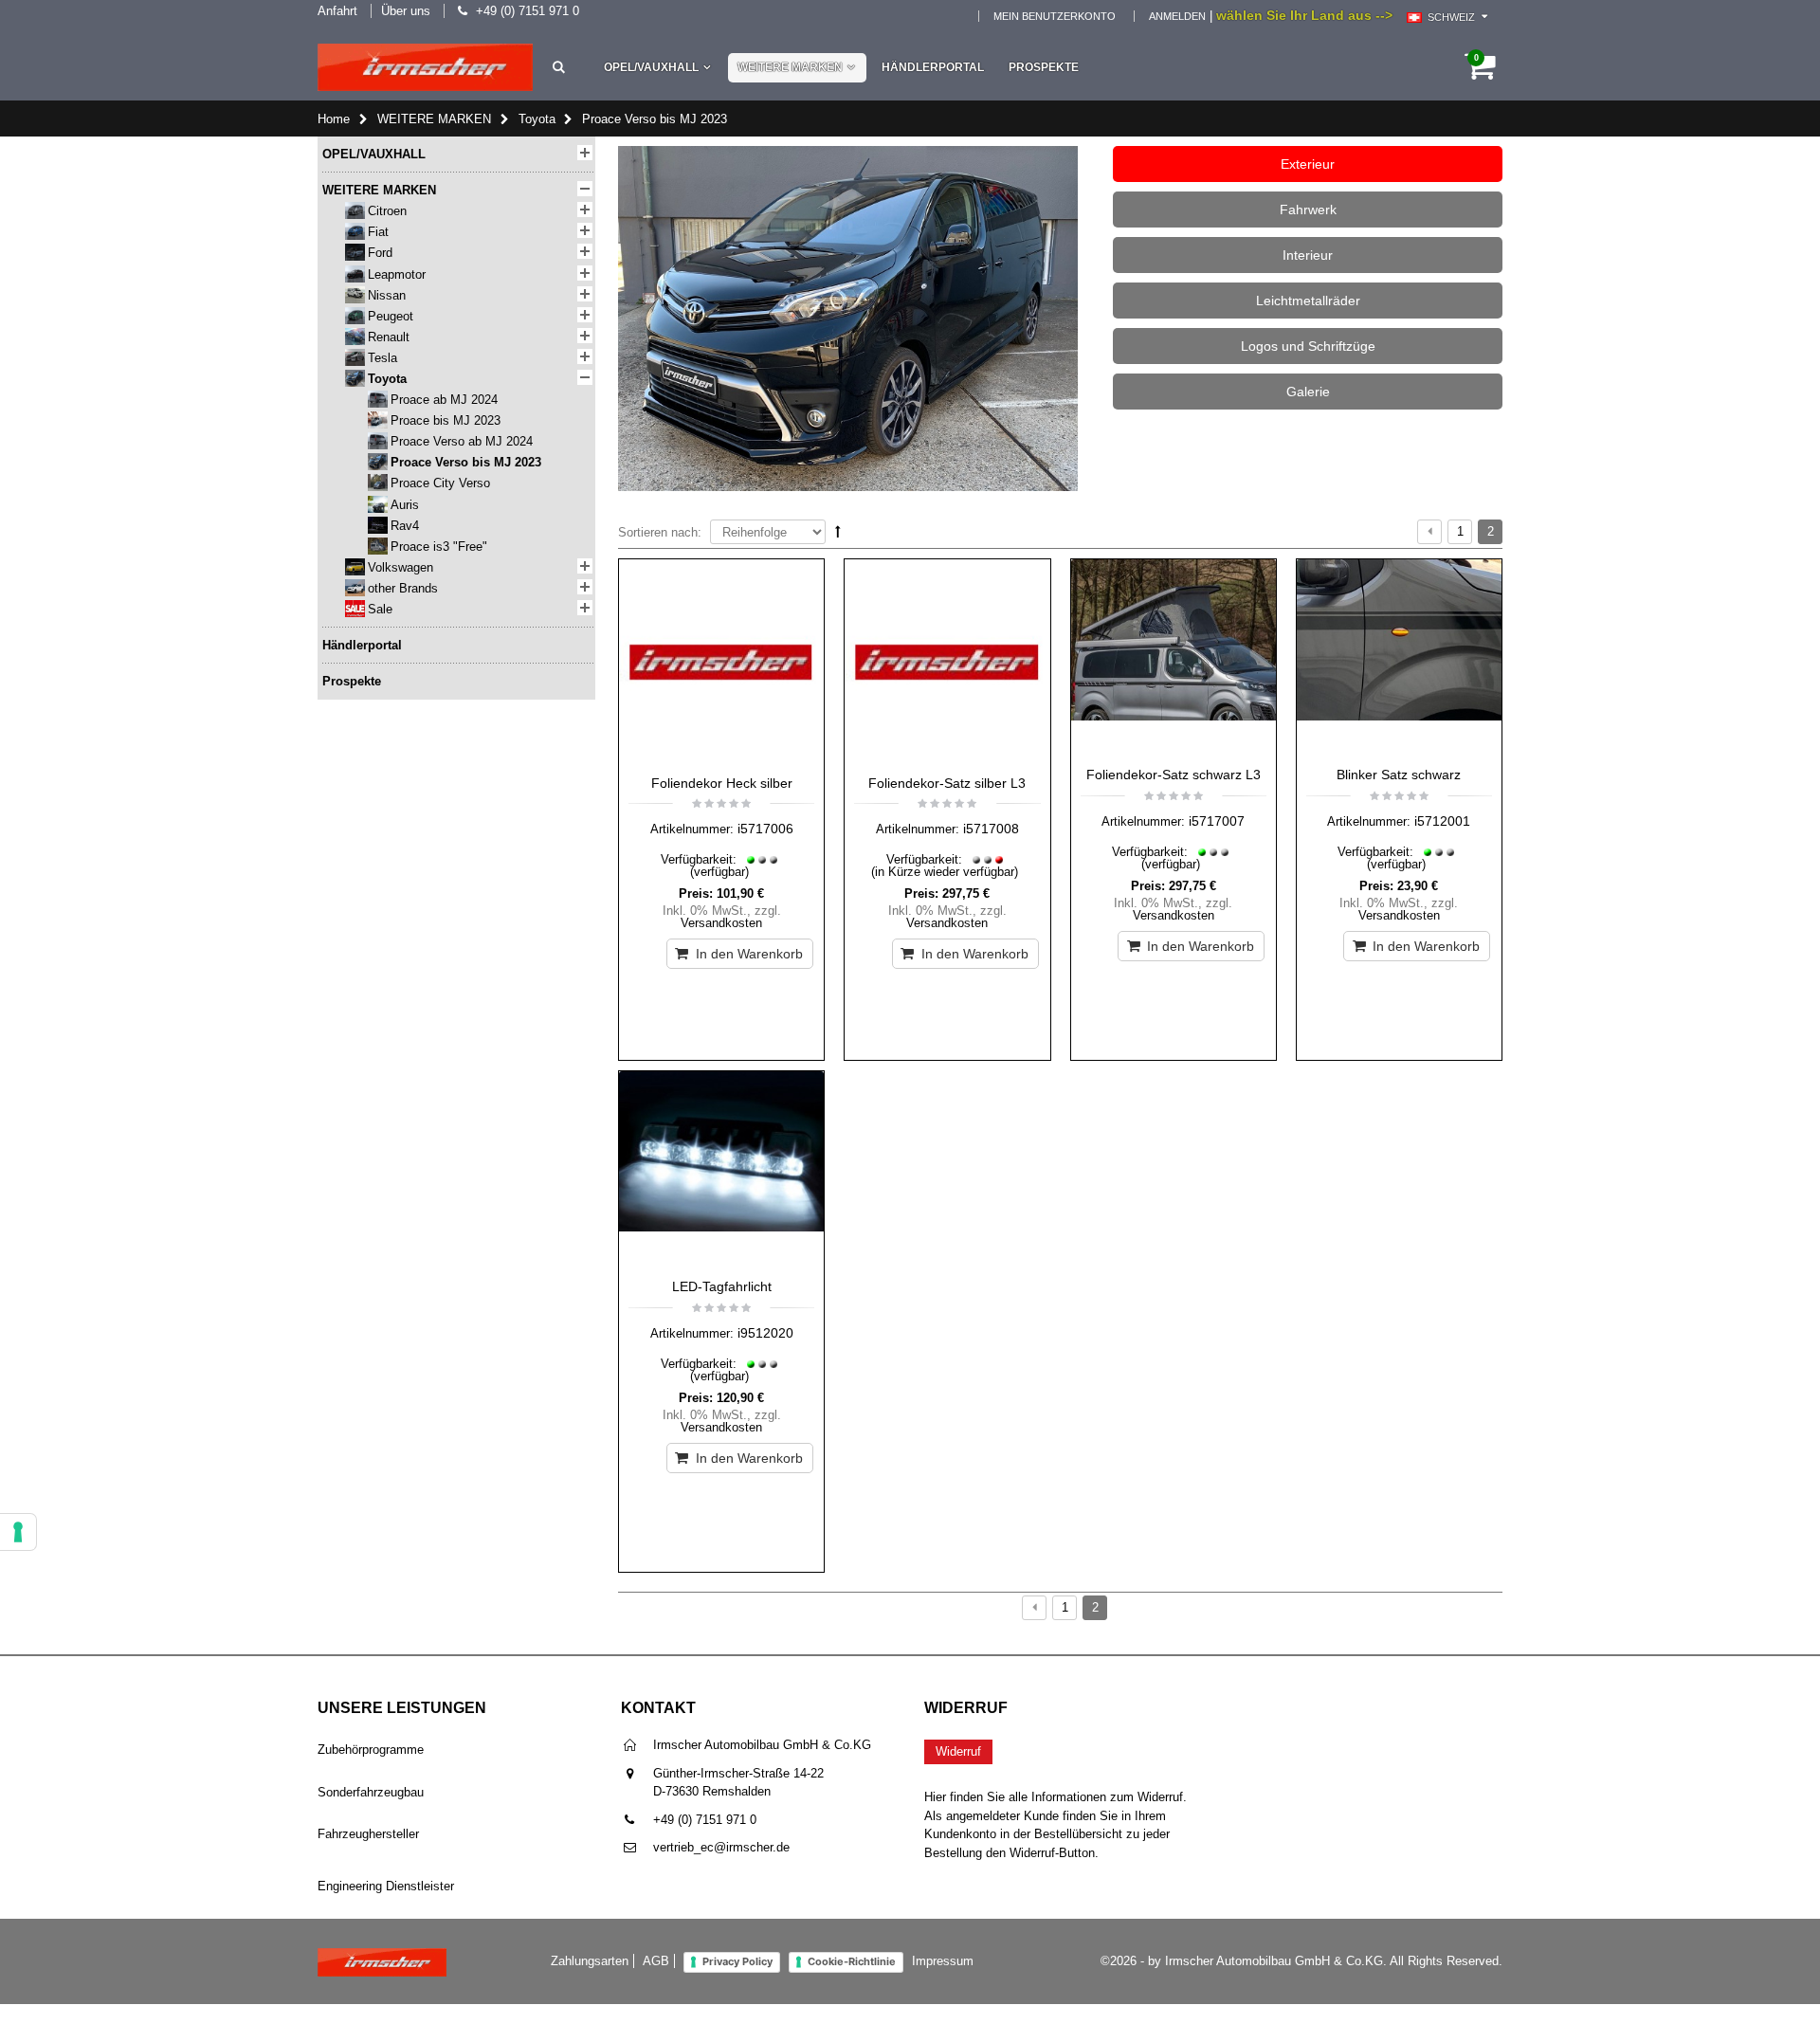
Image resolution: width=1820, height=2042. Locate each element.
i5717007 (1217, 821)
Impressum (943, 1961)
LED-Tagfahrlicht (722, 1286)
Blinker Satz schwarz (1399, 775)
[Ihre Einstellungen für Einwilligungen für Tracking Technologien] (18, 1532)
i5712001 (1442, 821)
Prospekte (1044, 67)
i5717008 (991, 829)
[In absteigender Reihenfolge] (838, 531)
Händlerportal (933, 67)
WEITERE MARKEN (790, 67)
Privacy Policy (737, 1961)
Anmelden (1177, 16)
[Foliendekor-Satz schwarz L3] (1174, 658)
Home (334, 119)
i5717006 (765, 829)
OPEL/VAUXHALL (651, 67)
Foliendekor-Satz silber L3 (947, 783)
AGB (656, 1961)
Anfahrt (337, 11)
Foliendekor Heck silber (722, 783)
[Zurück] (1429, 532)
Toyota (537, 119)
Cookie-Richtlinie (852, 1961)
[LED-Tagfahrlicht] (721, 1170)
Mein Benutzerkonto (1055, 16)
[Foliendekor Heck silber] (721, 662)
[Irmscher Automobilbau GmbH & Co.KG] (425, 67)
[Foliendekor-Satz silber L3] (947, 662)
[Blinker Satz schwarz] (1399, 658)
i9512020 (765, 1333)
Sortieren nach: (660, 532)
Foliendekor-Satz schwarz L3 (1174, 775)
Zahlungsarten (590, 1961)
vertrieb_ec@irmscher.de (721, 1847)
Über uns (406, 11)
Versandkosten (721, 923)
